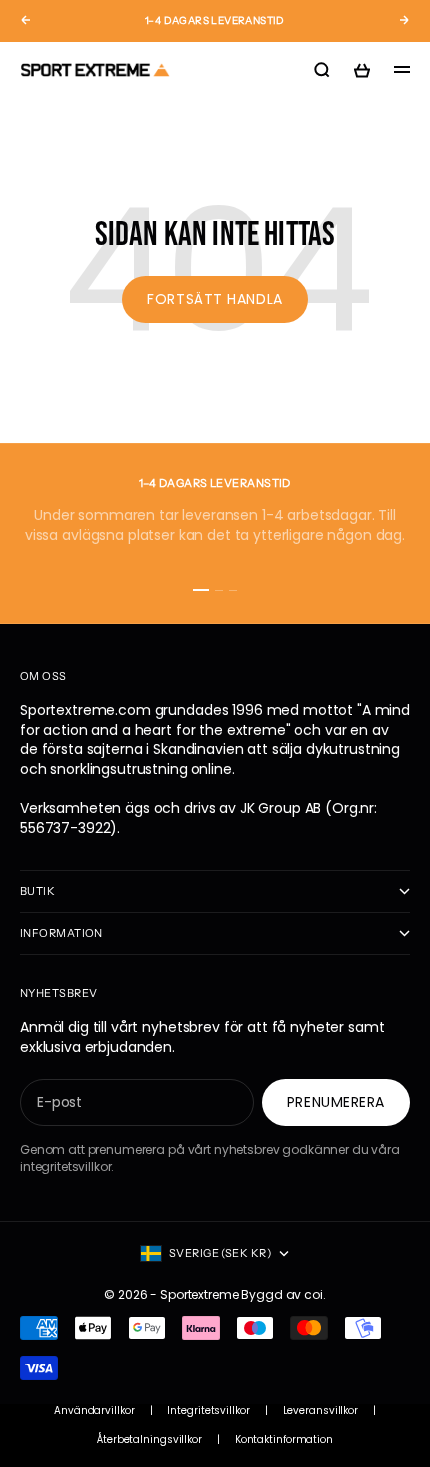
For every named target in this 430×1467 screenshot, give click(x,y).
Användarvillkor (94, 1411)
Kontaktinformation (284, 1440)
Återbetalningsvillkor (149, 1440)
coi (313, 1294)
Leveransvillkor (321, 1411)
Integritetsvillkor (208, 1411)
